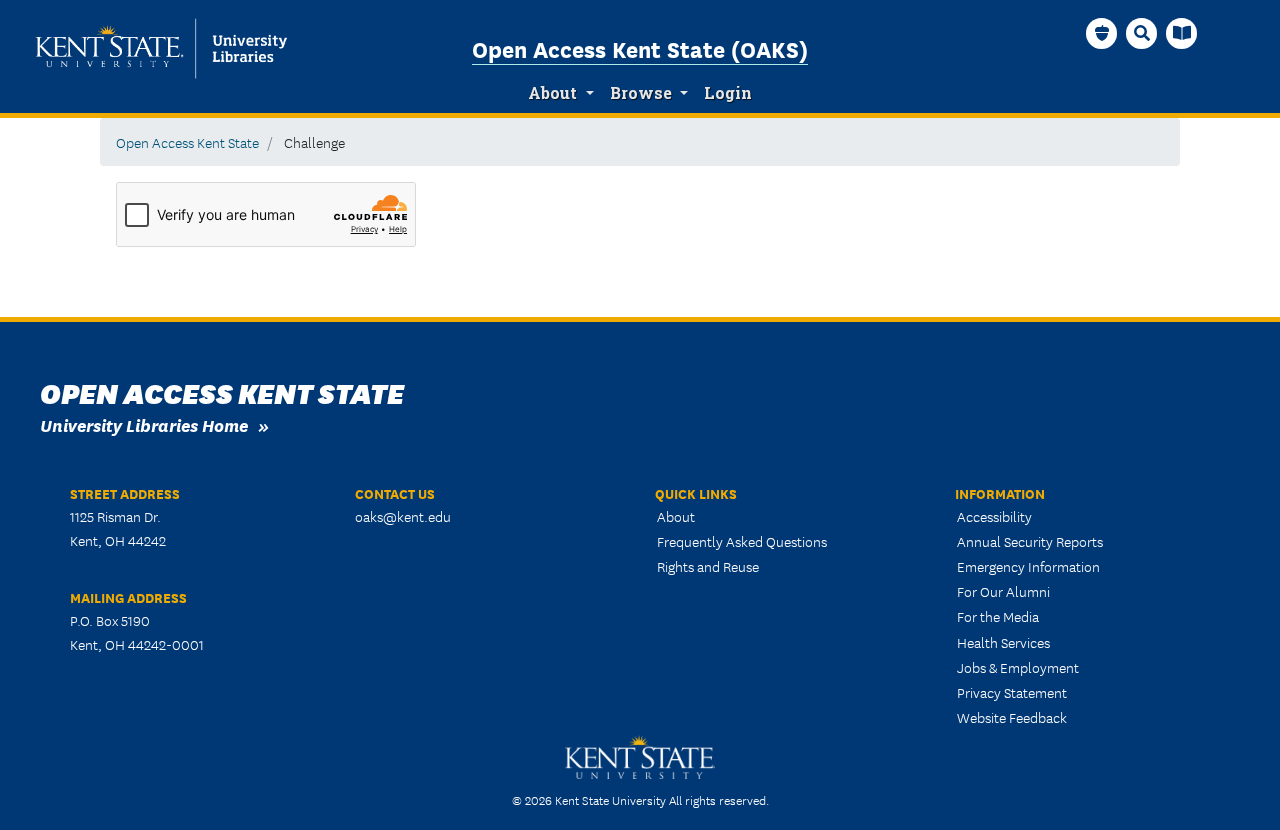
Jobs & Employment (1018, 667)
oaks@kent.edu (403, 516)
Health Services (1003, 642)
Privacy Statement (1012, 692)
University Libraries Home (144, 424)
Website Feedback (1012, 717)
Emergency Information (1028, 566)
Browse (641, 93)
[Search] (1142, 33)
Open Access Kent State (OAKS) (640, 48)
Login (728, 93)
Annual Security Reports (1030, 541)
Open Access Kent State (187, 142)
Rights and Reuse (708, 566)
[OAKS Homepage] (1102, 33)
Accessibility (994, 516)
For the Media (998, 616)
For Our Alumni (1003, 591)
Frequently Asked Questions (742, 541)
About (552, 93)
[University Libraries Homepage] (1182, 33)
